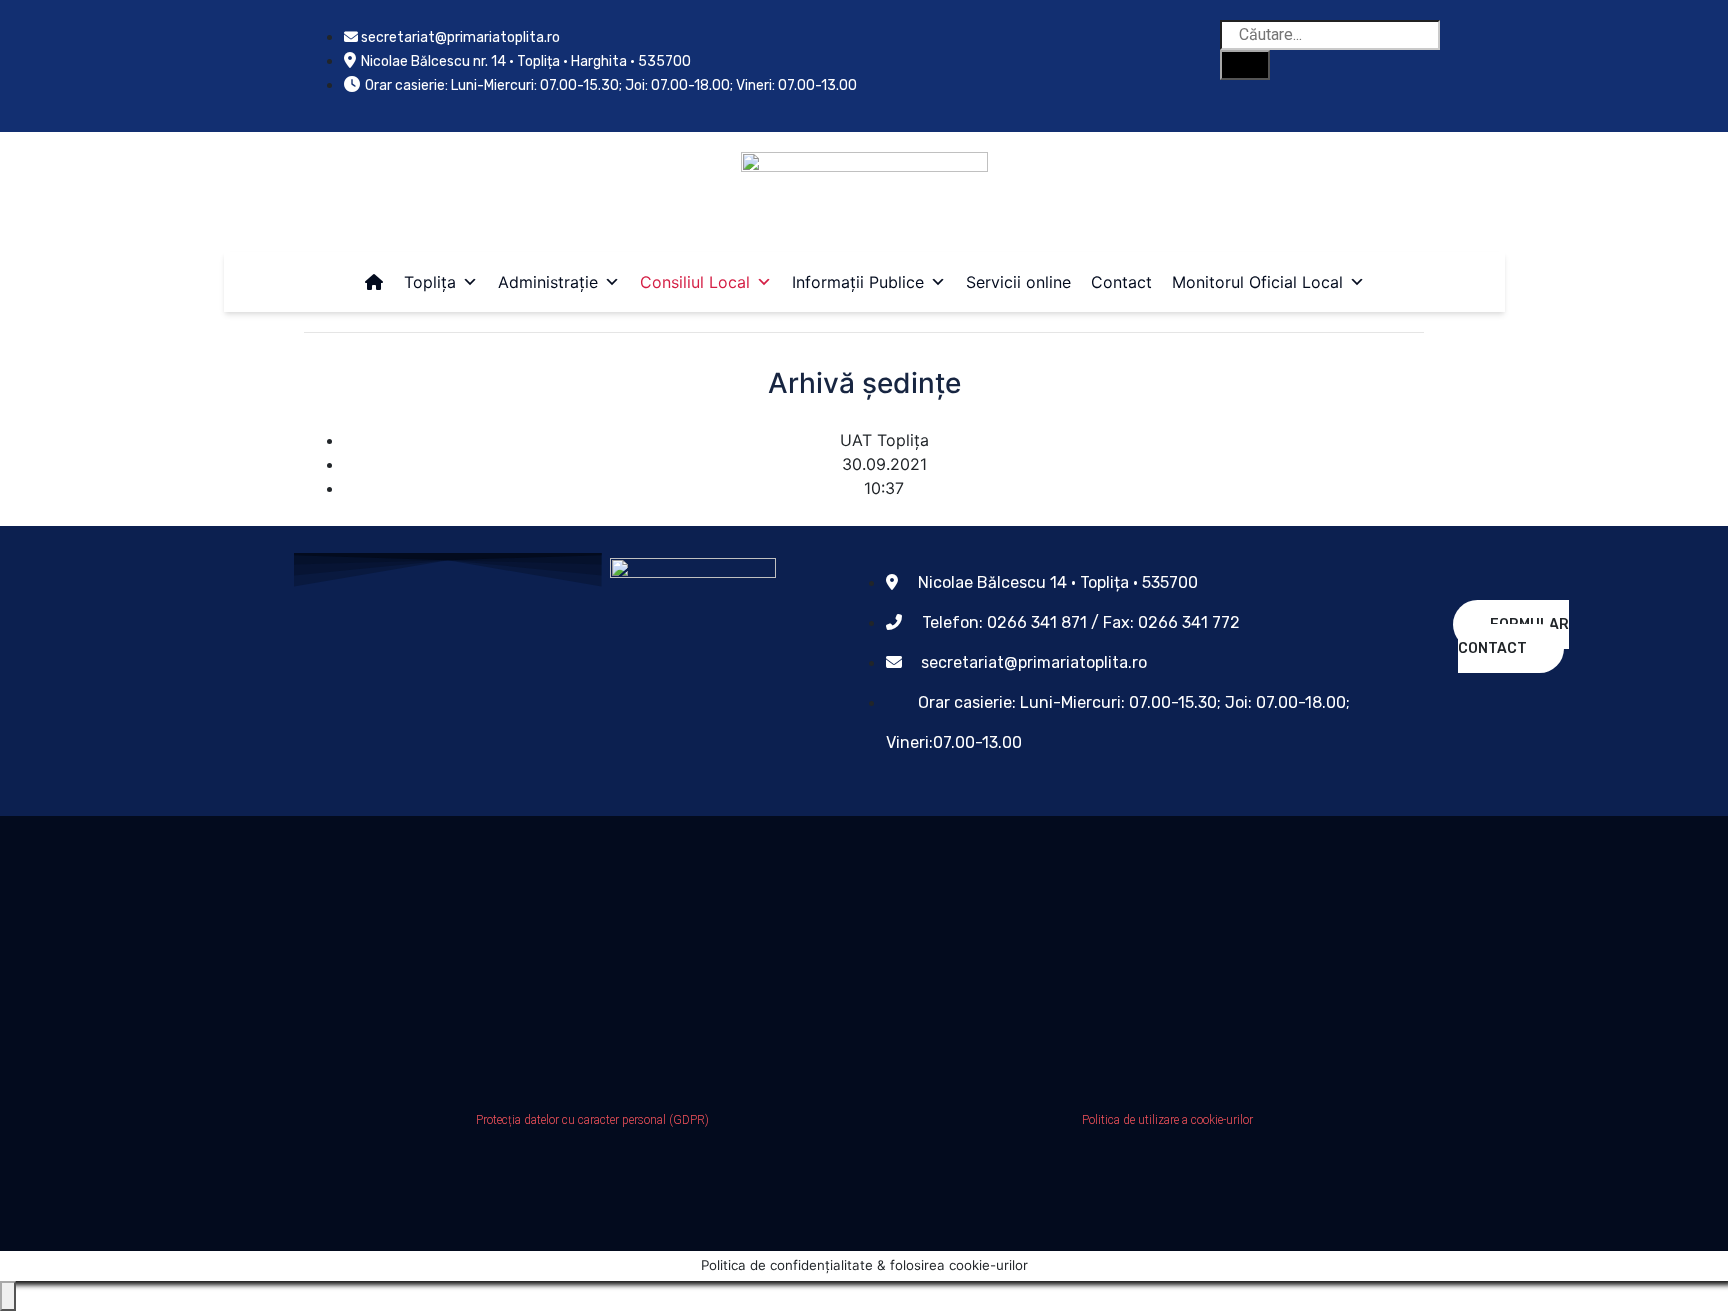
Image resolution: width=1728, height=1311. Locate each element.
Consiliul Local (695, 282)
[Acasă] (374, 282)
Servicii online (1018, 282)
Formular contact (1513, 636)
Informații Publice (858, 282)
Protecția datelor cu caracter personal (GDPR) (592, 1120)
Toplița (430, 282)
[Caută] (1245, 65)
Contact (1121, 282)
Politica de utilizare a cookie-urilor (1167, 1120)
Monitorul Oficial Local (1257, 282)
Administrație (548, 282)
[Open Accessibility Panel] (8, 1296)
